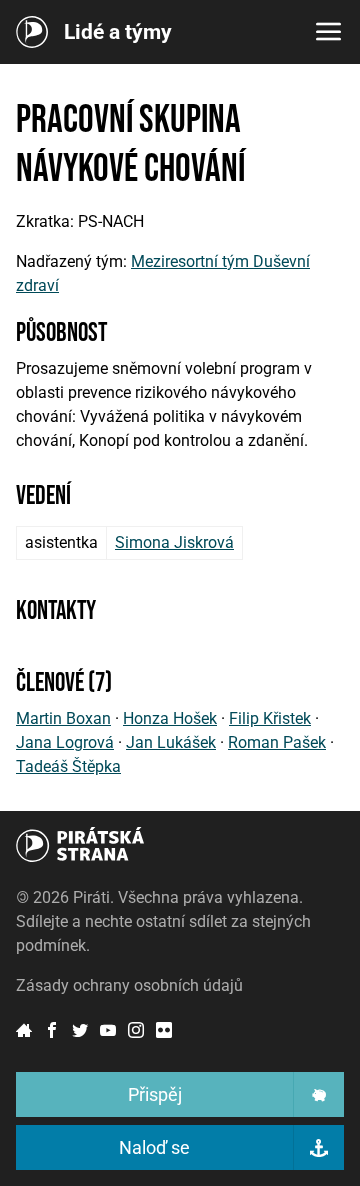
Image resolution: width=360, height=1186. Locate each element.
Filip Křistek (270, 718)
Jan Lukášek (171, 742)
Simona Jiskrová (174, 542)
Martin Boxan (63, 718)
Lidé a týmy (118, 32)
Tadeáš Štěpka (68, 766)
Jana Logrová (65, 742)
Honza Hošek (170, 718)
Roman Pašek (277, 742)
